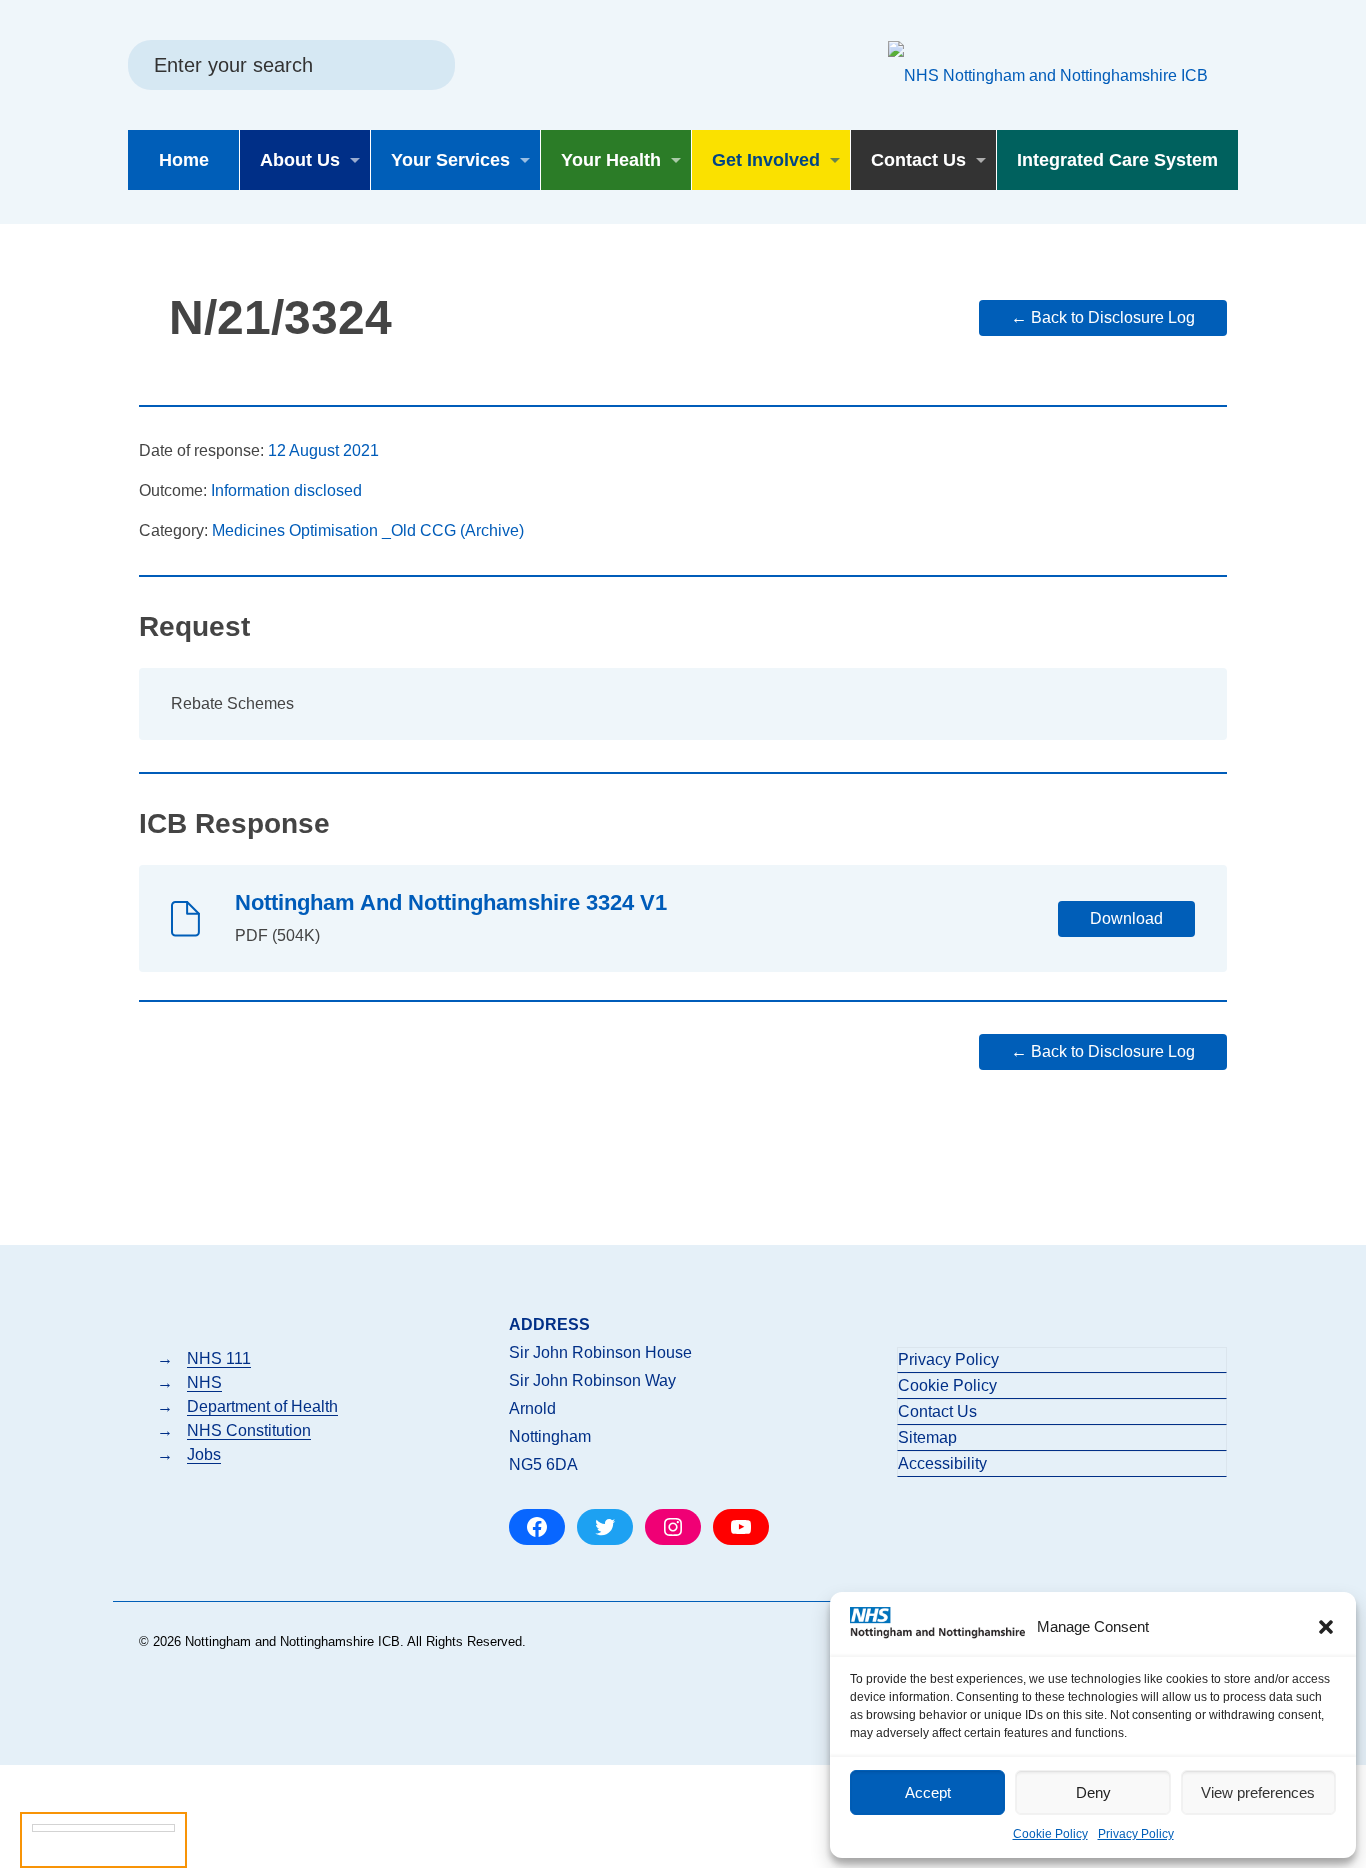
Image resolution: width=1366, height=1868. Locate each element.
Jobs (204, 1454)
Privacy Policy (1136, 1834)
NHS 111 (219, 1358)
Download (1126, 918)
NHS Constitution (249, 1430)
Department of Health (262, 1406)
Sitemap (927, 1437)
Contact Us (937, 1411)
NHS (204, 1382)
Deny (1093, 1792)
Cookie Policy (1050, 1834)
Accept (928, 1792)
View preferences (1258, 1792)
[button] (1326, 1627)
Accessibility (942, 1463)
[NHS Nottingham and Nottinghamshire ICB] (1048, 75)
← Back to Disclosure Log (1103, 317)
